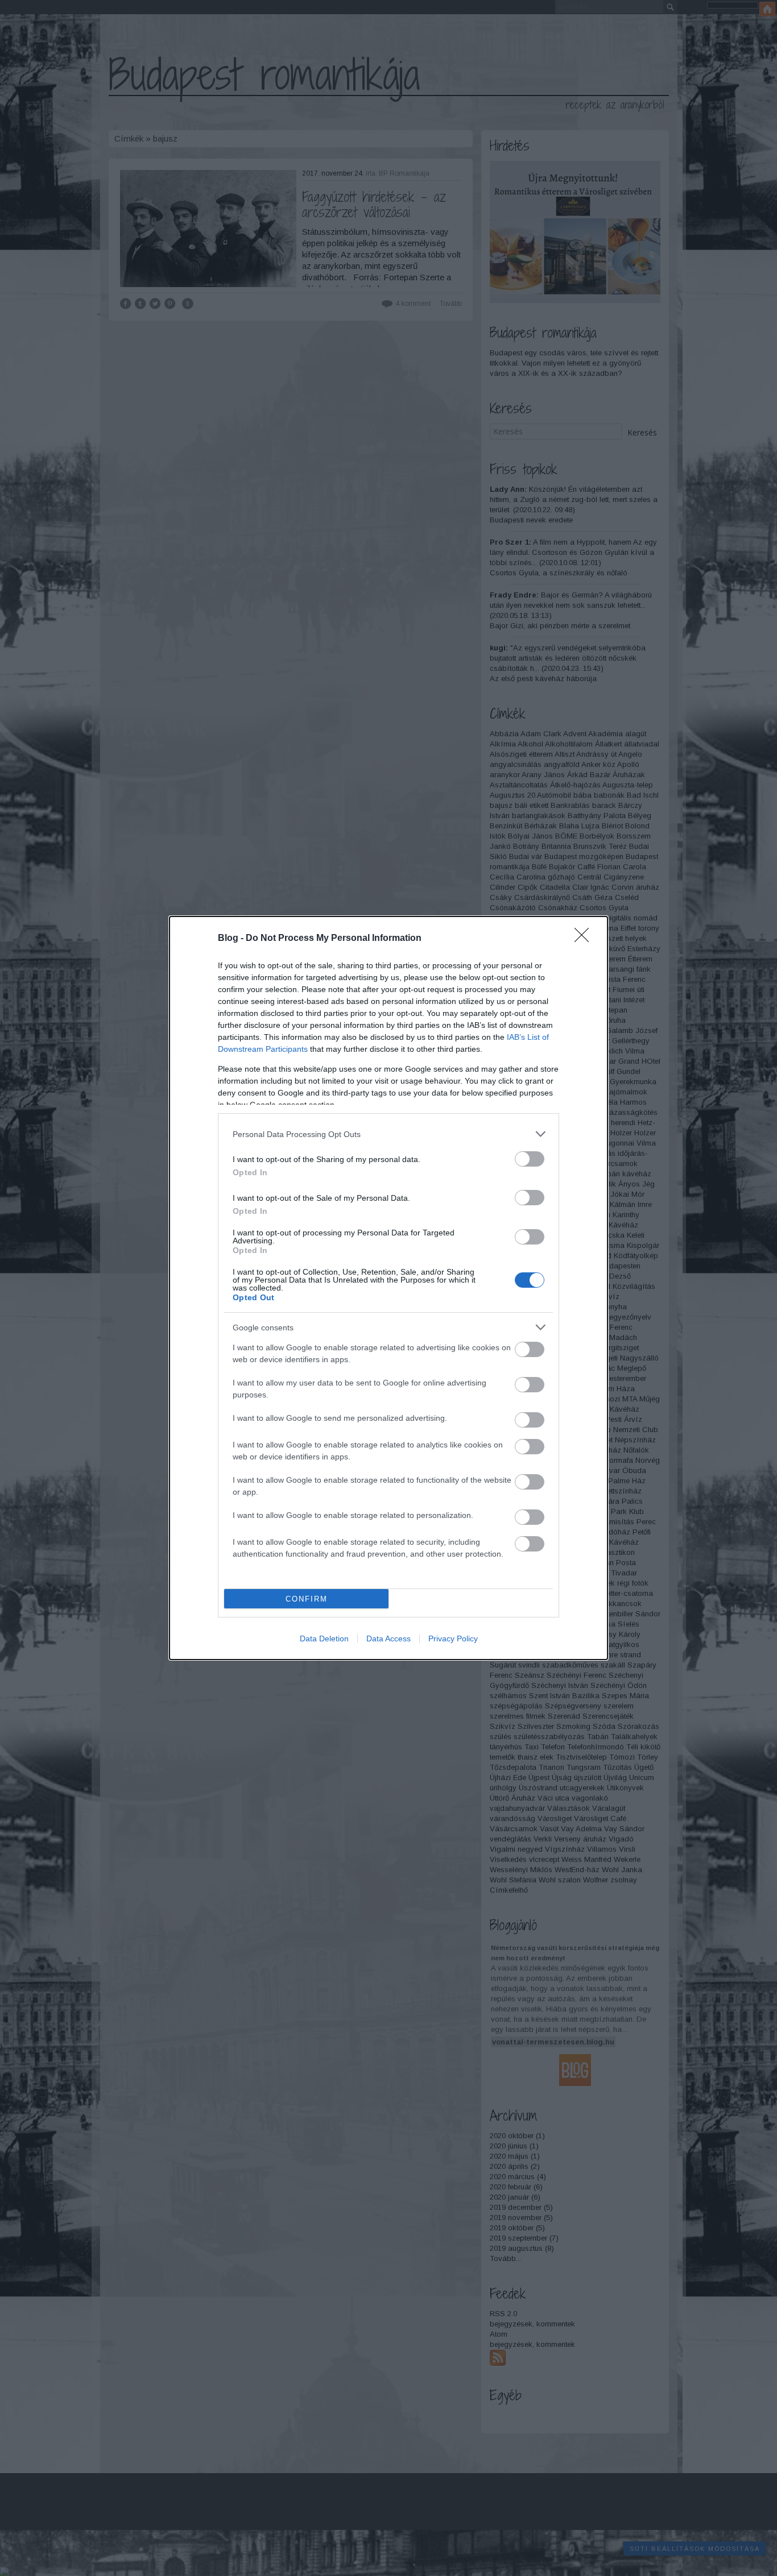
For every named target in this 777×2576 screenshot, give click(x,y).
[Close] (585, 939)
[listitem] (388, 1134)
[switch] (530, 1159)
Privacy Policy (453, 1638)
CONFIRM (307, 1599)
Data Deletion (324, 1638)
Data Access (388, 1638)
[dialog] (388, 1288)
